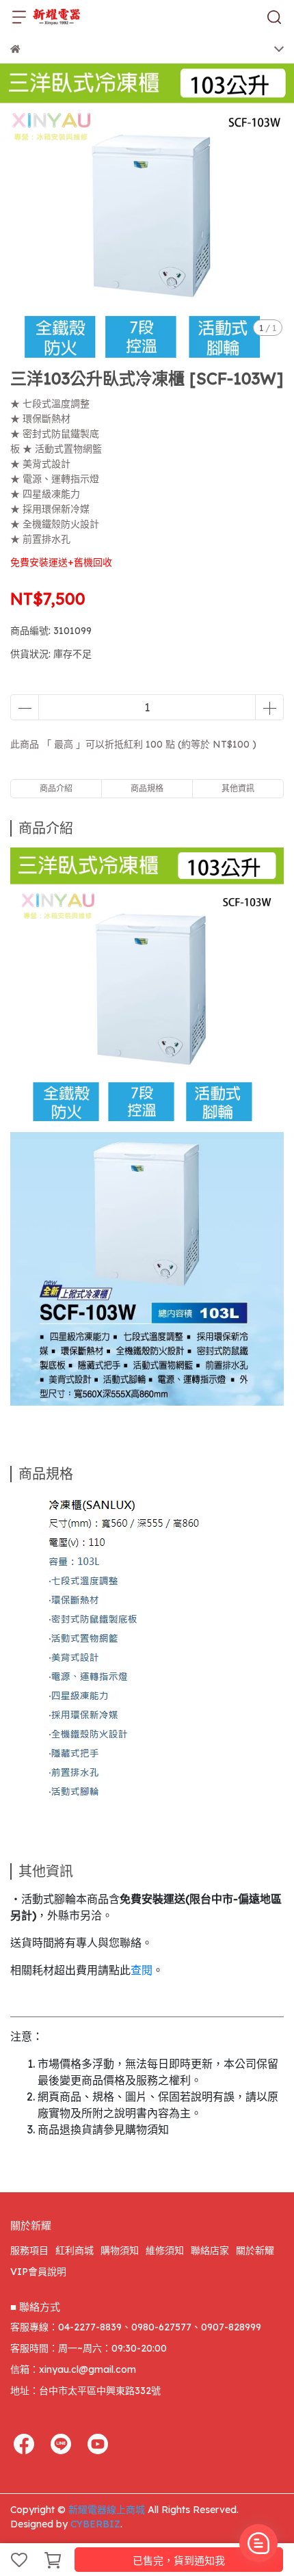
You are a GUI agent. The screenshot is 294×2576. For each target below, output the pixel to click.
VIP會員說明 (38, 2272)
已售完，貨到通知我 (179, 2561)
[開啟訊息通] (258, 2543)
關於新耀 (255, 2250)
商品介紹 (56, 788)
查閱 (142, 1970)
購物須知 (120, 2250)
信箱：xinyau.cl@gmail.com (73, 2369)
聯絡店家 (210, 2250)
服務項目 (29, 2250)
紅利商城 (75, 2250)
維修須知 (165, 2250)
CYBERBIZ (95, 2524)
